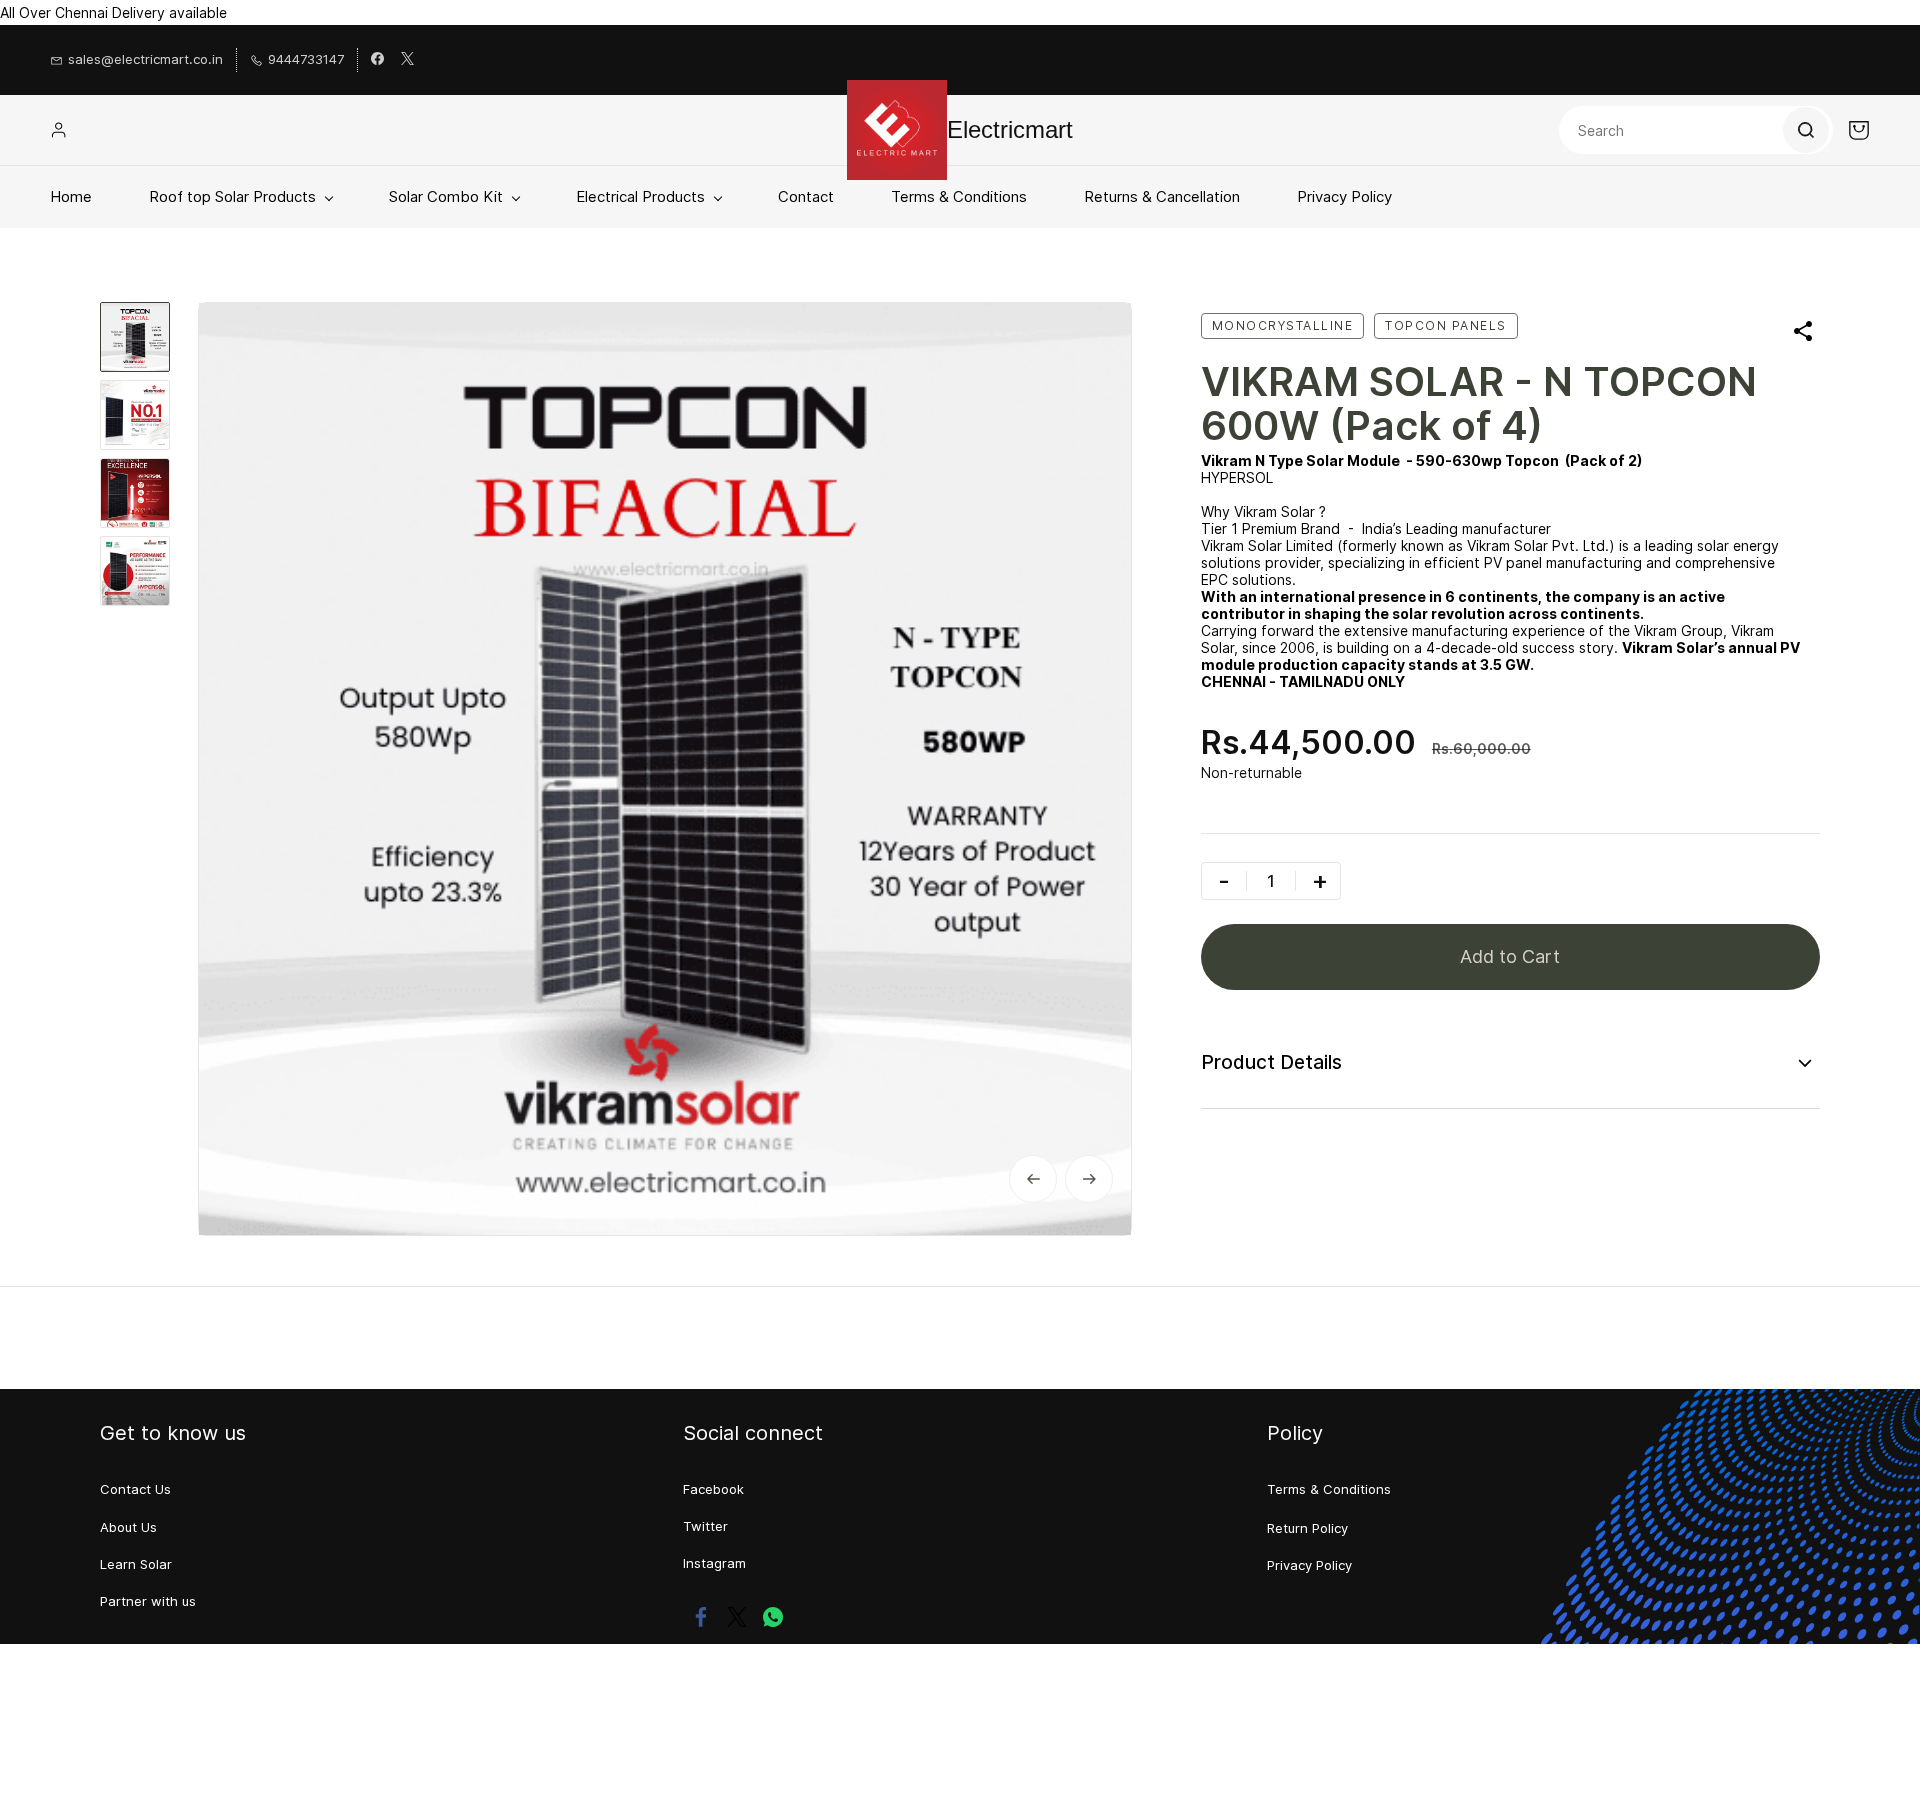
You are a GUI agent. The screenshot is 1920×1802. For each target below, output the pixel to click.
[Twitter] (737, 1617)
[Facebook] (701, 1617)
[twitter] (407, 60)
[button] (135, 1489)
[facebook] (377, 60)
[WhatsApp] (773, 1617)
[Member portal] (59, 130)
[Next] (1089, 1179)
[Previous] (1033, 1179)
